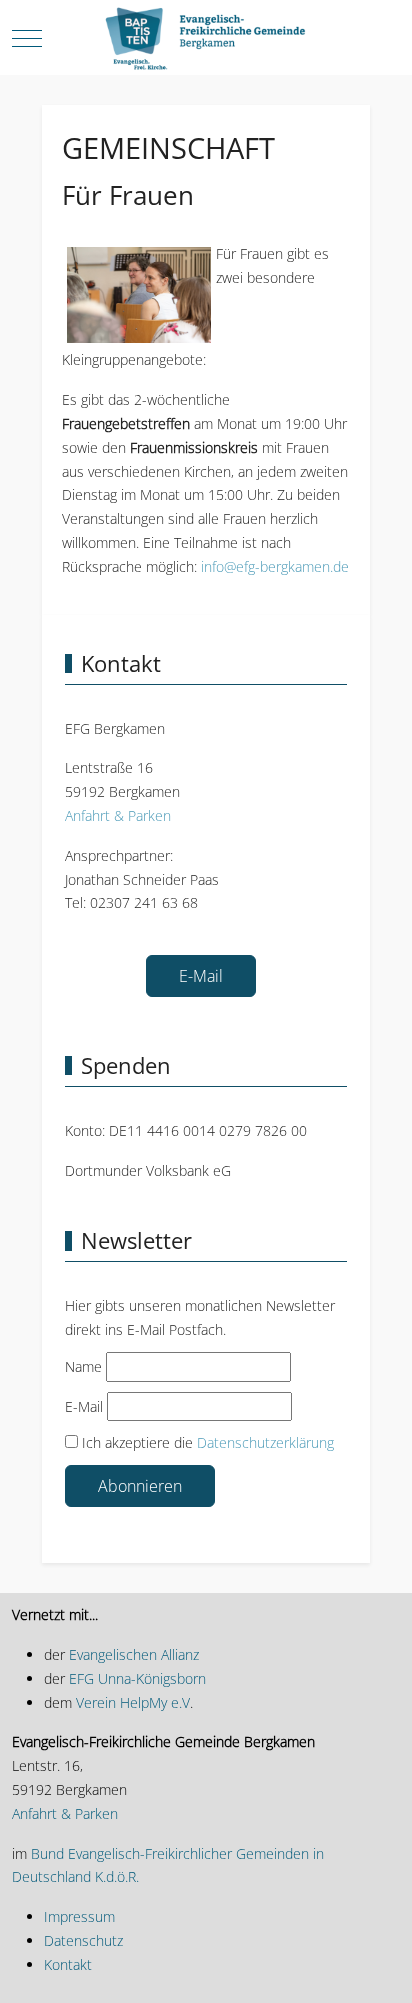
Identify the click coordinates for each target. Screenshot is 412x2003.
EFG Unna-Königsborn (137, 1678)
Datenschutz (83, 1940)
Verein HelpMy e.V (133, 1702)
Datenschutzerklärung (265, 1442)
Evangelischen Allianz (132, 1654)
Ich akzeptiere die (206, 1442)
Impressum (79, 1916)
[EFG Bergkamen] (205, 38)
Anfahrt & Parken (118, 815)
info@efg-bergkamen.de (275, 566)
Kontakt (68, 1964)
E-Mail (201, 976)
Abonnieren (140, 1486)
